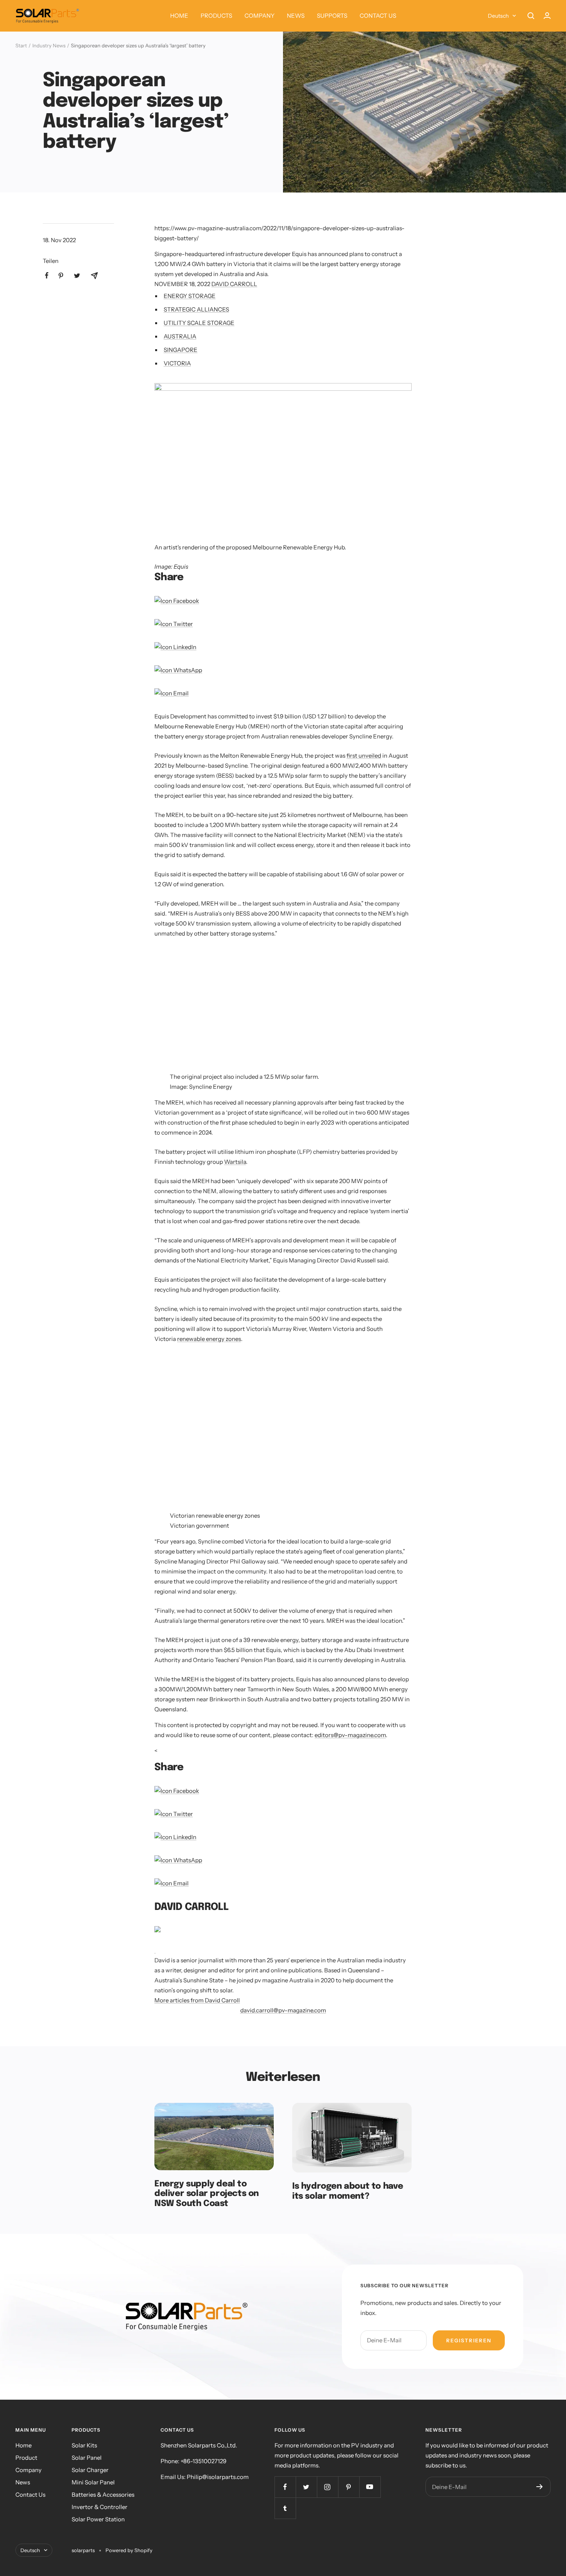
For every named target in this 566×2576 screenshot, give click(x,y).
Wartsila (235, 1162)
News (23, 2482)
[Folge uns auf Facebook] (285, 2487)
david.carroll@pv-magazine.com (283, 2010)
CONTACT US (378, 16)
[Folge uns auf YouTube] (370, 2487)
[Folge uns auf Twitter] (306, 2487)
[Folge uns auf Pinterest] (349, 2487)
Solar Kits (84, 2445)
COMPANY (260, 16)
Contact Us (30, 2495)
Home (23, 2445)
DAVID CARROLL (234, 284)
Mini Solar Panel (93, 2482)
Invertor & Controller (100, 2507)
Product (26, 2458)
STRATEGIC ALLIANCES (196, 309)
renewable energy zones (209, 1339)
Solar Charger (90, 2470)
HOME (179, 16)
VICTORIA (177, 363)
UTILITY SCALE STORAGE (199, 323)
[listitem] (47, 275)
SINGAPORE (181, 350)
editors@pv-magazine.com (350, 1735)
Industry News (49, 45)
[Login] (547, 16)
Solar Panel (87, 2458)
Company (28, 2470)
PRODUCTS (216, 16)
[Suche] (531, 16)
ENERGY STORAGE (190, 296)
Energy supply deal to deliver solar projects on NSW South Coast (207, 2194)
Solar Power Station (98, 2519)
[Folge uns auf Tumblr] (285, 2508)
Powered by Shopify (129, 2550)
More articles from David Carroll (197, 2000)
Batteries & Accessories (103, 2495)
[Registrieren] (540, 2487)
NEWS (296, 16)
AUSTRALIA (180, 336)
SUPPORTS (332, 16)
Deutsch (498, 16)
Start (21, 45)
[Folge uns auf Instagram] (327, 2487)
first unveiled (364, 756)
